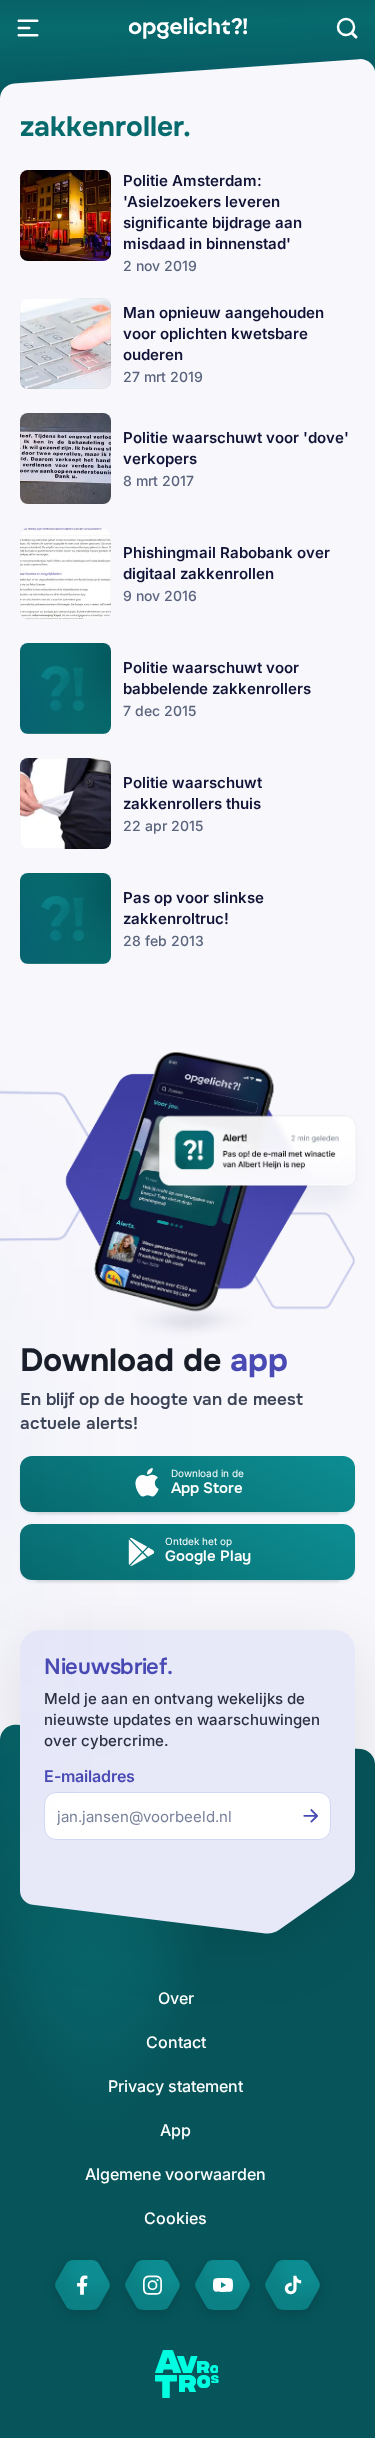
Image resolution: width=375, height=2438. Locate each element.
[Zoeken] (347, 28)
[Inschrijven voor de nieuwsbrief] (311, 1816)
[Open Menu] (28, 28)
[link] (187, 28)
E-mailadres (89, 1776)
